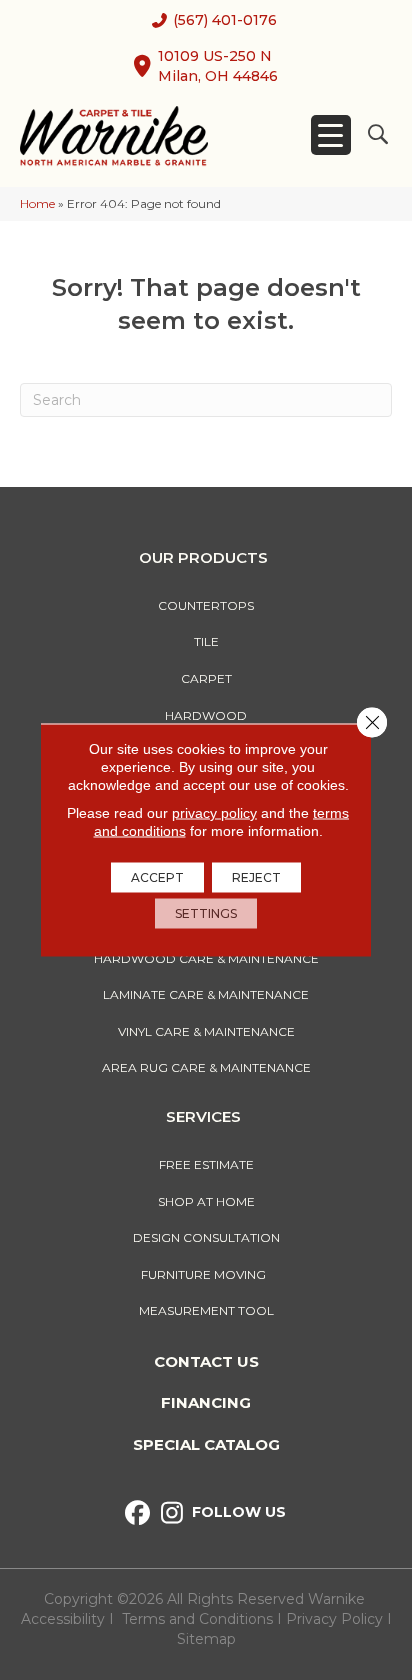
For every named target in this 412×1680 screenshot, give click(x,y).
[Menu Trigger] (331, 135)
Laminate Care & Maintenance (206, 994)
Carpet (206, 678)
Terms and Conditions (197, 1619)
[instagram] (172, 1513)
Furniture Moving (206, 1274)
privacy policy (214, 813)
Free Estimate (206, 1164)
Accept (157, 877)
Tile (206, 641)
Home (37, 203)
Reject (256, 877)
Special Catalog (206, 1444)
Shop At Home (206, 1201)
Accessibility (63, 1619)
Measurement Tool (206, 1310)
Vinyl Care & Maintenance (206, 1031)
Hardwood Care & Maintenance (206, 958)
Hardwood (206, 715)
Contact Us (206, 1361)
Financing (206, 1402)
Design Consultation (206, 1237)
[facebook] (137, 1513)
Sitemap (206, 1639)
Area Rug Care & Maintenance (206, 1067)
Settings (206, 913)
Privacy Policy (336, 1619)
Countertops (206, 605)
